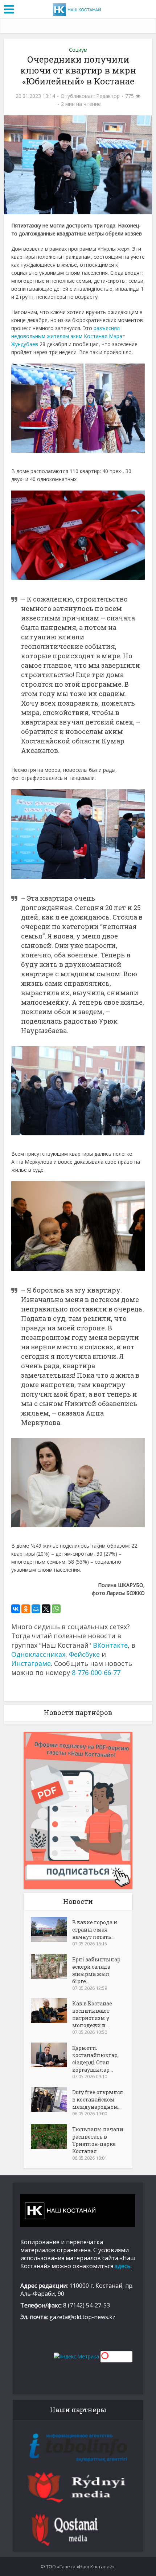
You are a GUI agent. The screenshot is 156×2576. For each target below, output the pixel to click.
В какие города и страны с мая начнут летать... (95, 1930)
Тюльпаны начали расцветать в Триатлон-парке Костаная (98, 2140)
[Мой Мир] (36, 1609)
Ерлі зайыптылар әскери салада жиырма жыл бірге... (96, 1970)
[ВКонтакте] (16, 1609)
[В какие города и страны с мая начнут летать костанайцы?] (52, 1929)
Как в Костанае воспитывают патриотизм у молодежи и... (92, 2014)
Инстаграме (31, 1663)
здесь (123, 2266)
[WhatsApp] (56, 1609)
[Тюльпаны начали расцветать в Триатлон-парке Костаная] (52, 2136)
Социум (78, 50)
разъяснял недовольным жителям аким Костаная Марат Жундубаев (68, 336)
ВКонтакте (110, 1645)
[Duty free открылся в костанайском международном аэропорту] (52, 2099)
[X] (46, 1609)
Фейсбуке (84, 1654)
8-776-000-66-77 (96, 1672)
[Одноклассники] (26, 1609)
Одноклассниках (38, 1654)
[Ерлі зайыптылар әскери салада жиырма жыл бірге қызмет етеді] (52, 1966)
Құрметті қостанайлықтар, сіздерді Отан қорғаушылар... (95, 2059)
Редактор (108, 96)
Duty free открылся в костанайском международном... (98, 2099)
